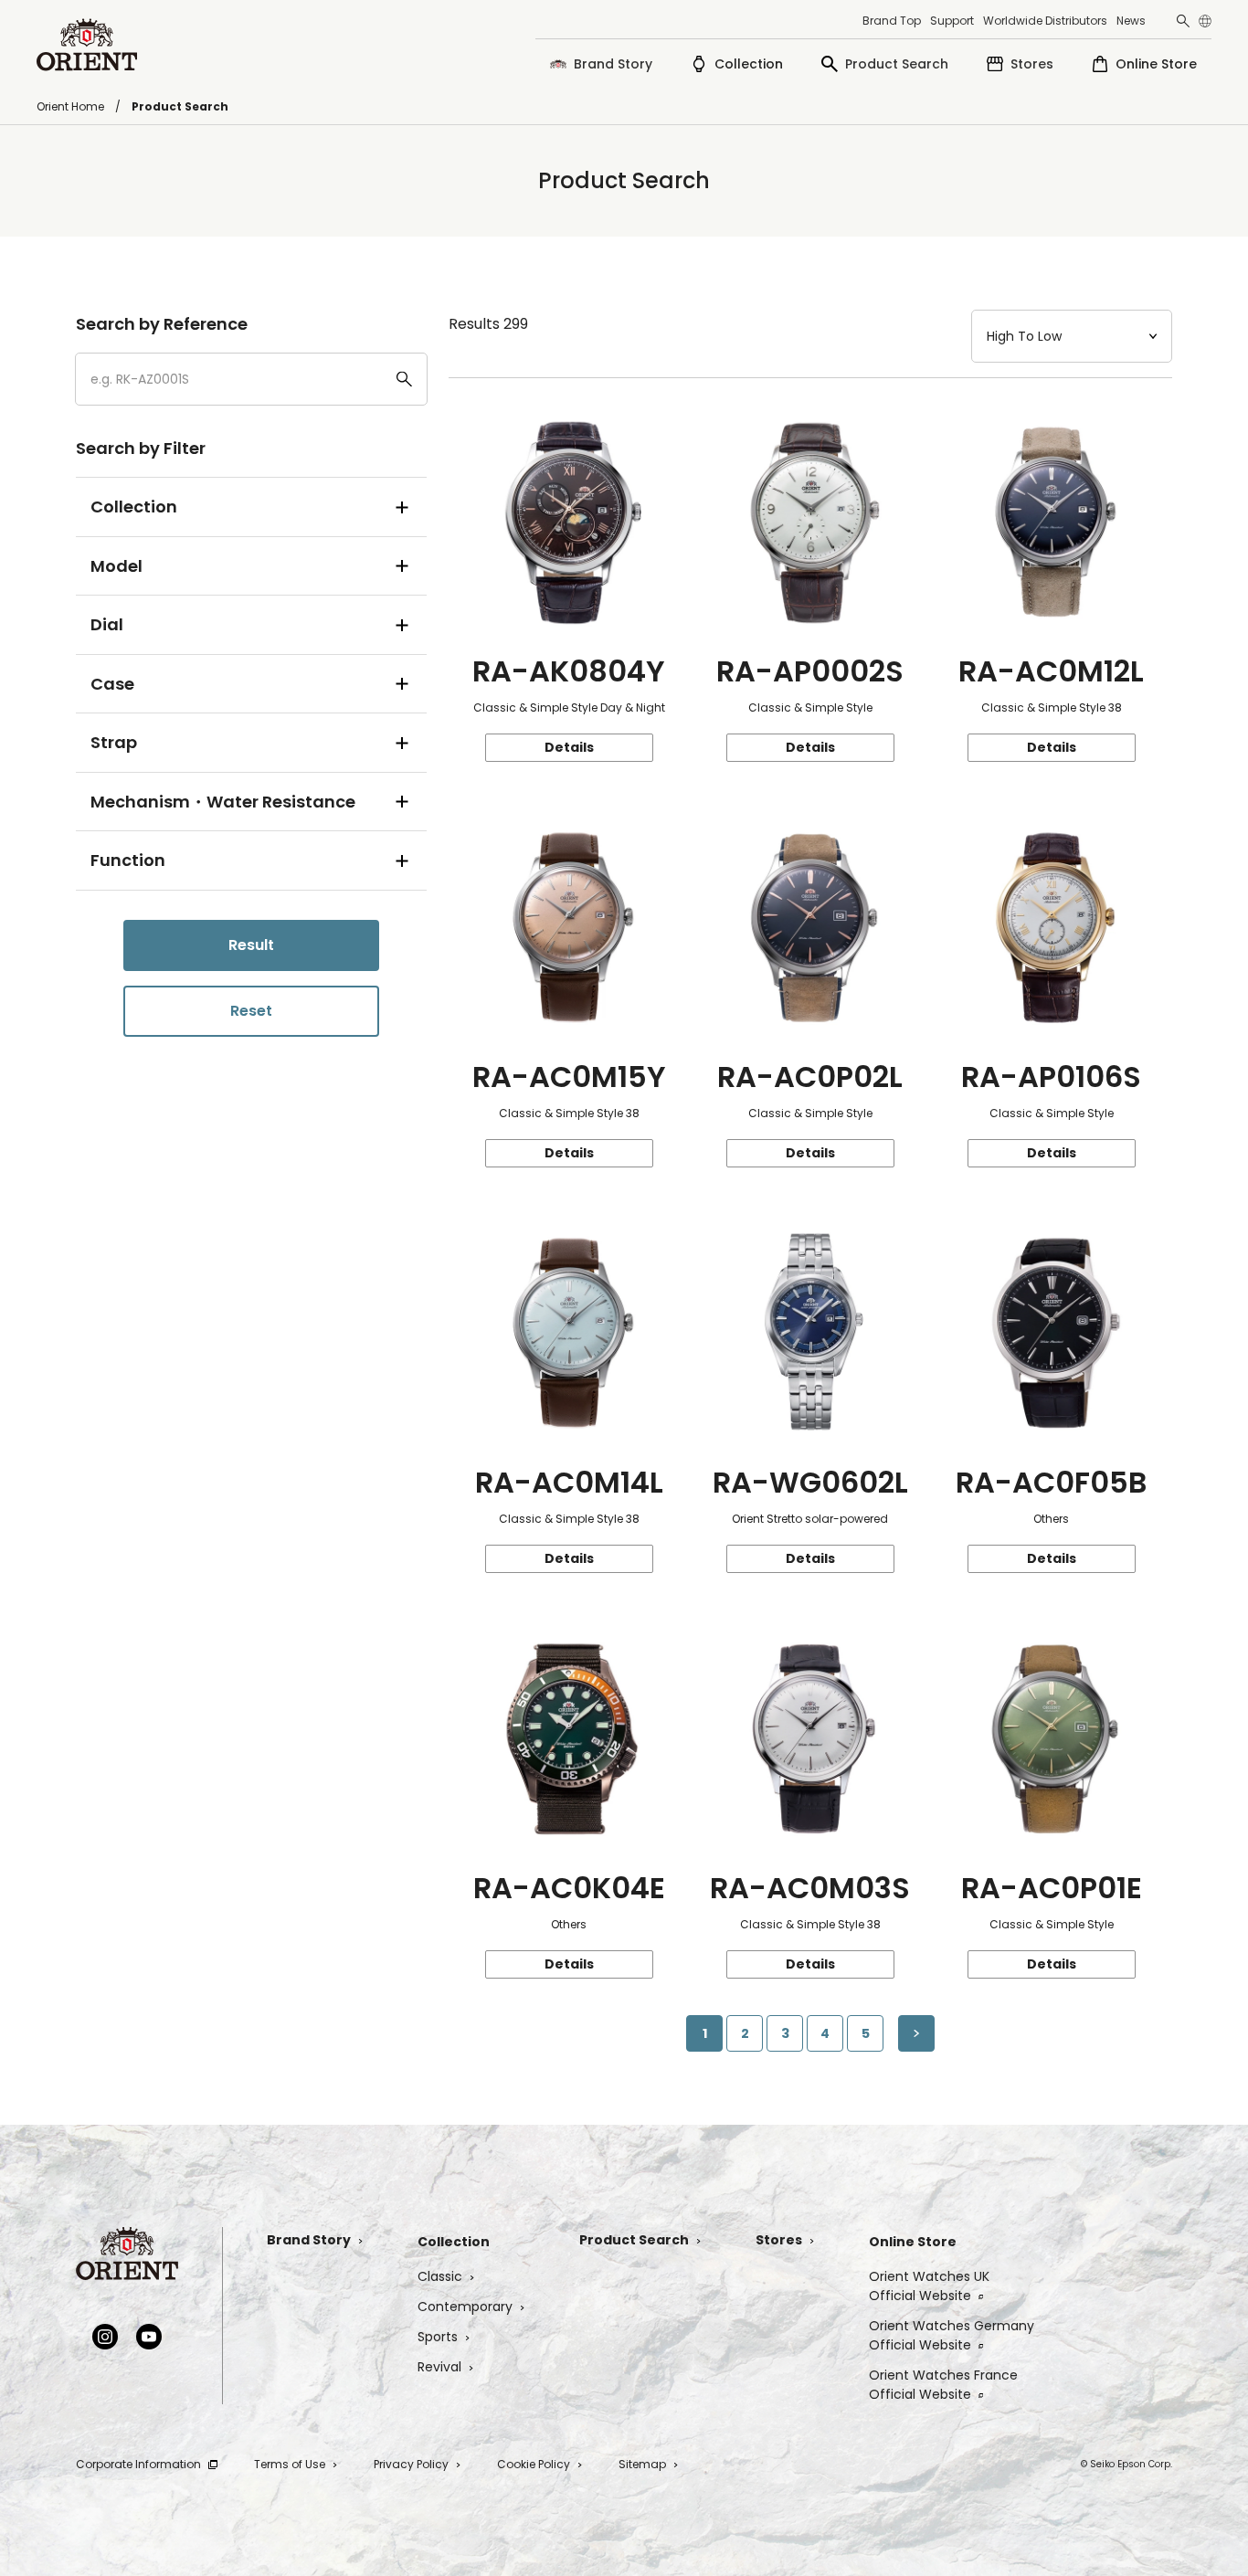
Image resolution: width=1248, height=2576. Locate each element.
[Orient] (87, 45)
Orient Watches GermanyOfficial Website (952, 2335)
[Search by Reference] (251, 379)
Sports (438, 2337)
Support (952, 21)
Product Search (634, 2240)
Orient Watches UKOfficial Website (929, 2286)
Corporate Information (138, 2464)
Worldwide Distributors (1045, 21)
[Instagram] (105, 2337)
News (1131, 21)
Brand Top (892, 21)
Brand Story (309, 2240)
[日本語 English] (1205, 21)
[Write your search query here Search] (1183, 21)
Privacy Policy (411, 2464)
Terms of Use (290, 2464)
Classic (440, 2276)
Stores (779, 2240)
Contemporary (465, 2307)
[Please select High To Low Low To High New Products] (1072, 336)
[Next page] (916, 2033)
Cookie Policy (534, 2464)
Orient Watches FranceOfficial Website (943, 2385)
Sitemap (642, 2464)
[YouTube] (149, 2337)
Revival (439, 2367)
